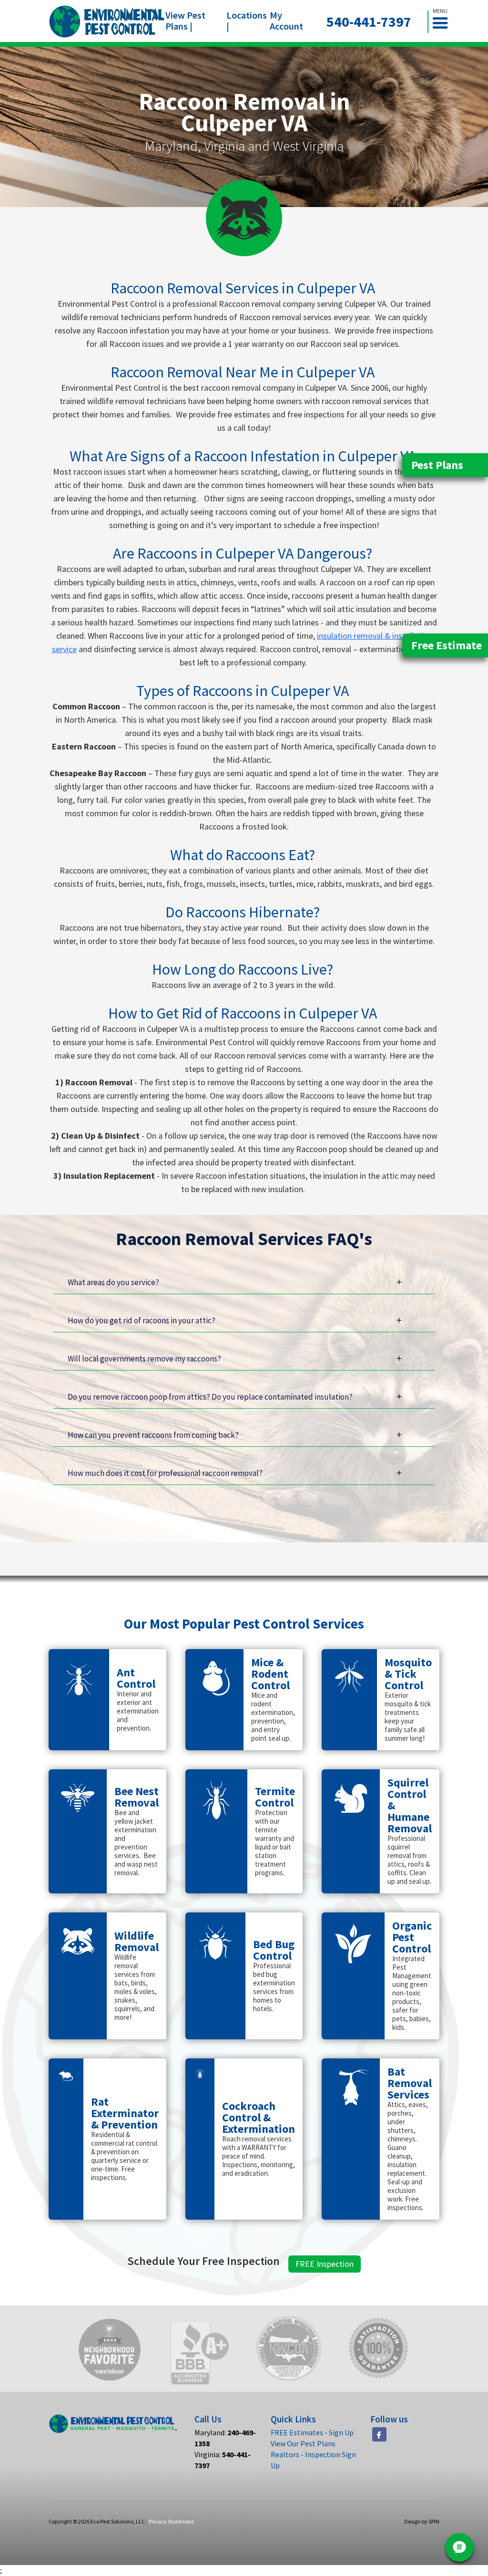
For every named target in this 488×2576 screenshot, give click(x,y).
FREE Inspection (325, 2264)
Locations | (247, 21)
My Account (286, 21)
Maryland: (225, 2438)
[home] (107, 21)
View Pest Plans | (185, 21)
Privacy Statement (171, 2521)
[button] (444, 22)
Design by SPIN (422, 2521)
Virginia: (223, 2460)
